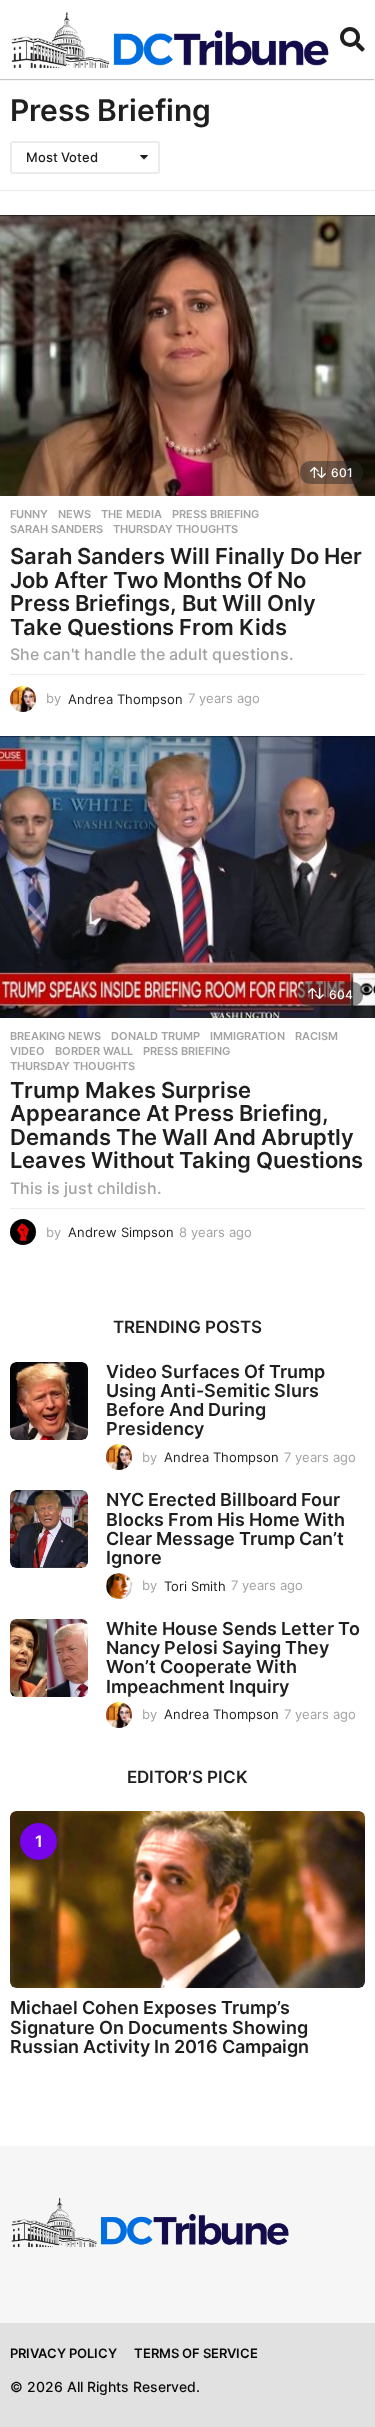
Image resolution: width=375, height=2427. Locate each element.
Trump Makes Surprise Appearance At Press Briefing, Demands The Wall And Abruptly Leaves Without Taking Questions (186, 1125)
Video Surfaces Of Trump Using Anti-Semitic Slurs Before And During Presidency (215, 1400)
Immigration (247, 1036)
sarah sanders (56, 529)
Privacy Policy (63, 2353)
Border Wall (94, 1051)
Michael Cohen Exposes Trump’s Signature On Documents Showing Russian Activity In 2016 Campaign (159, 2027)
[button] (352, 40)
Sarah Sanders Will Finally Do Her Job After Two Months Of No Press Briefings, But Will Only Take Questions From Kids (186, 591)
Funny (29, 514)
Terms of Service (196, 2353)
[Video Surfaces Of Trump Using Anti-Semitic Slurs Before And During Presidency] (49, 1401)
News (74, 514)
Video (27, 1051)
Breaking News (55, 1036)
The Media (131, 514)
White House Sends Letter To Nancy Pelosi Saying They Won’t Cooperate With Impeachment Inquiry (233, 1657)
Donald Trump (155, 1036)
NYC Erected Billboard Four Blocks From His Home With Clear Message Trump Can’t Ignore (225, 1528)
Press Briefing (215, 514)
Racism (316, 1036)
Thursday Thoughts (175, 529)
